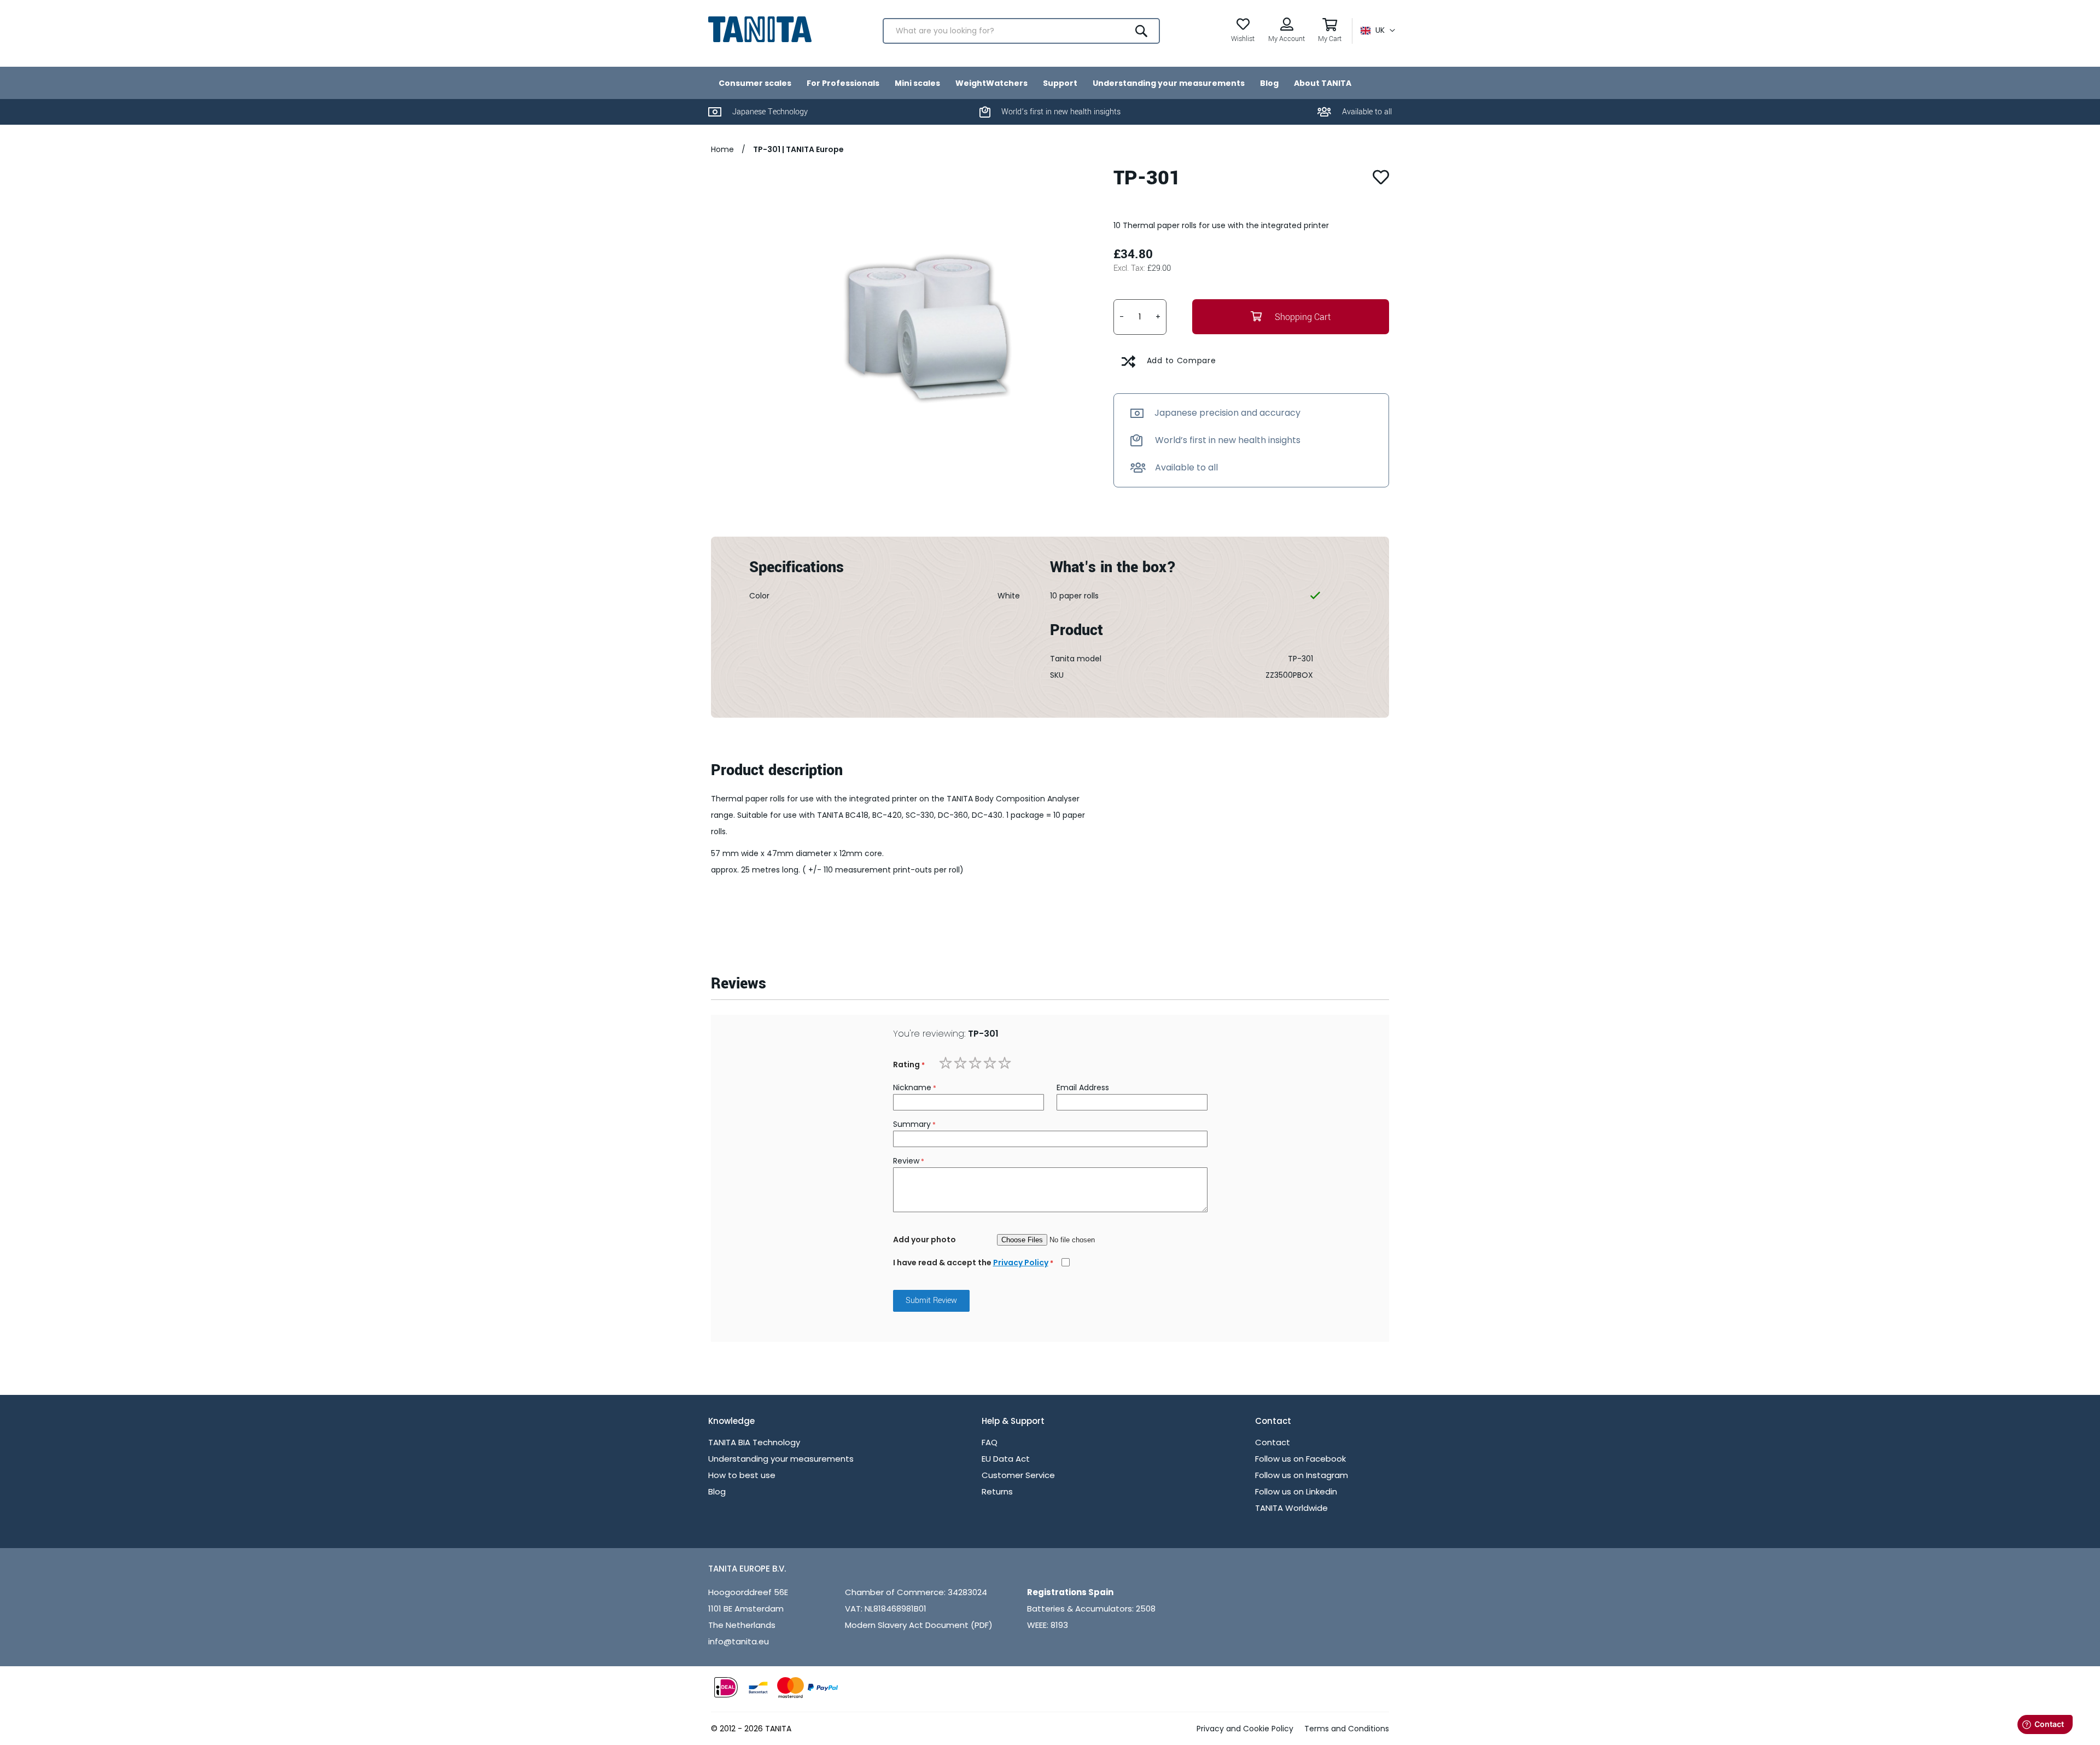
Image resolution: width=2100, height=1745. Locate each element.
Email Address (1083, 1087)
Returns (997, 1491)
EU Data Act (1006, 1459)
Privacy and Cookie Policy (1245, 1729)
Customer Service (1018, 1475)
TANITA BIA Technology (754, 1442)
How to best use (742, 1475)
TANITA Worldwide (1291, 1508)
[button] (1378, 31)
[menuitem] (755, 83)
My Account (1287, 39)
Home (724, 149)
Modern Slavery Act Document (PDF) (919, 1625)
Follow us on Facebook (1300, 1459)
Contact (1273, 1442)
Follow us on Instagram (1302, 1475)
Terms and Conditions (1347, 1729)
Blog (717, 1491)
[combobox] (1021, 31)
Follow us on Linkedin (1296, 1491)
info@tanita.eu (739, 1641)
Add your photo (924, 1240)
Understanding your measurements (781, 1459)
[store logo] (760, 29)
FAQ (990, 1442)
